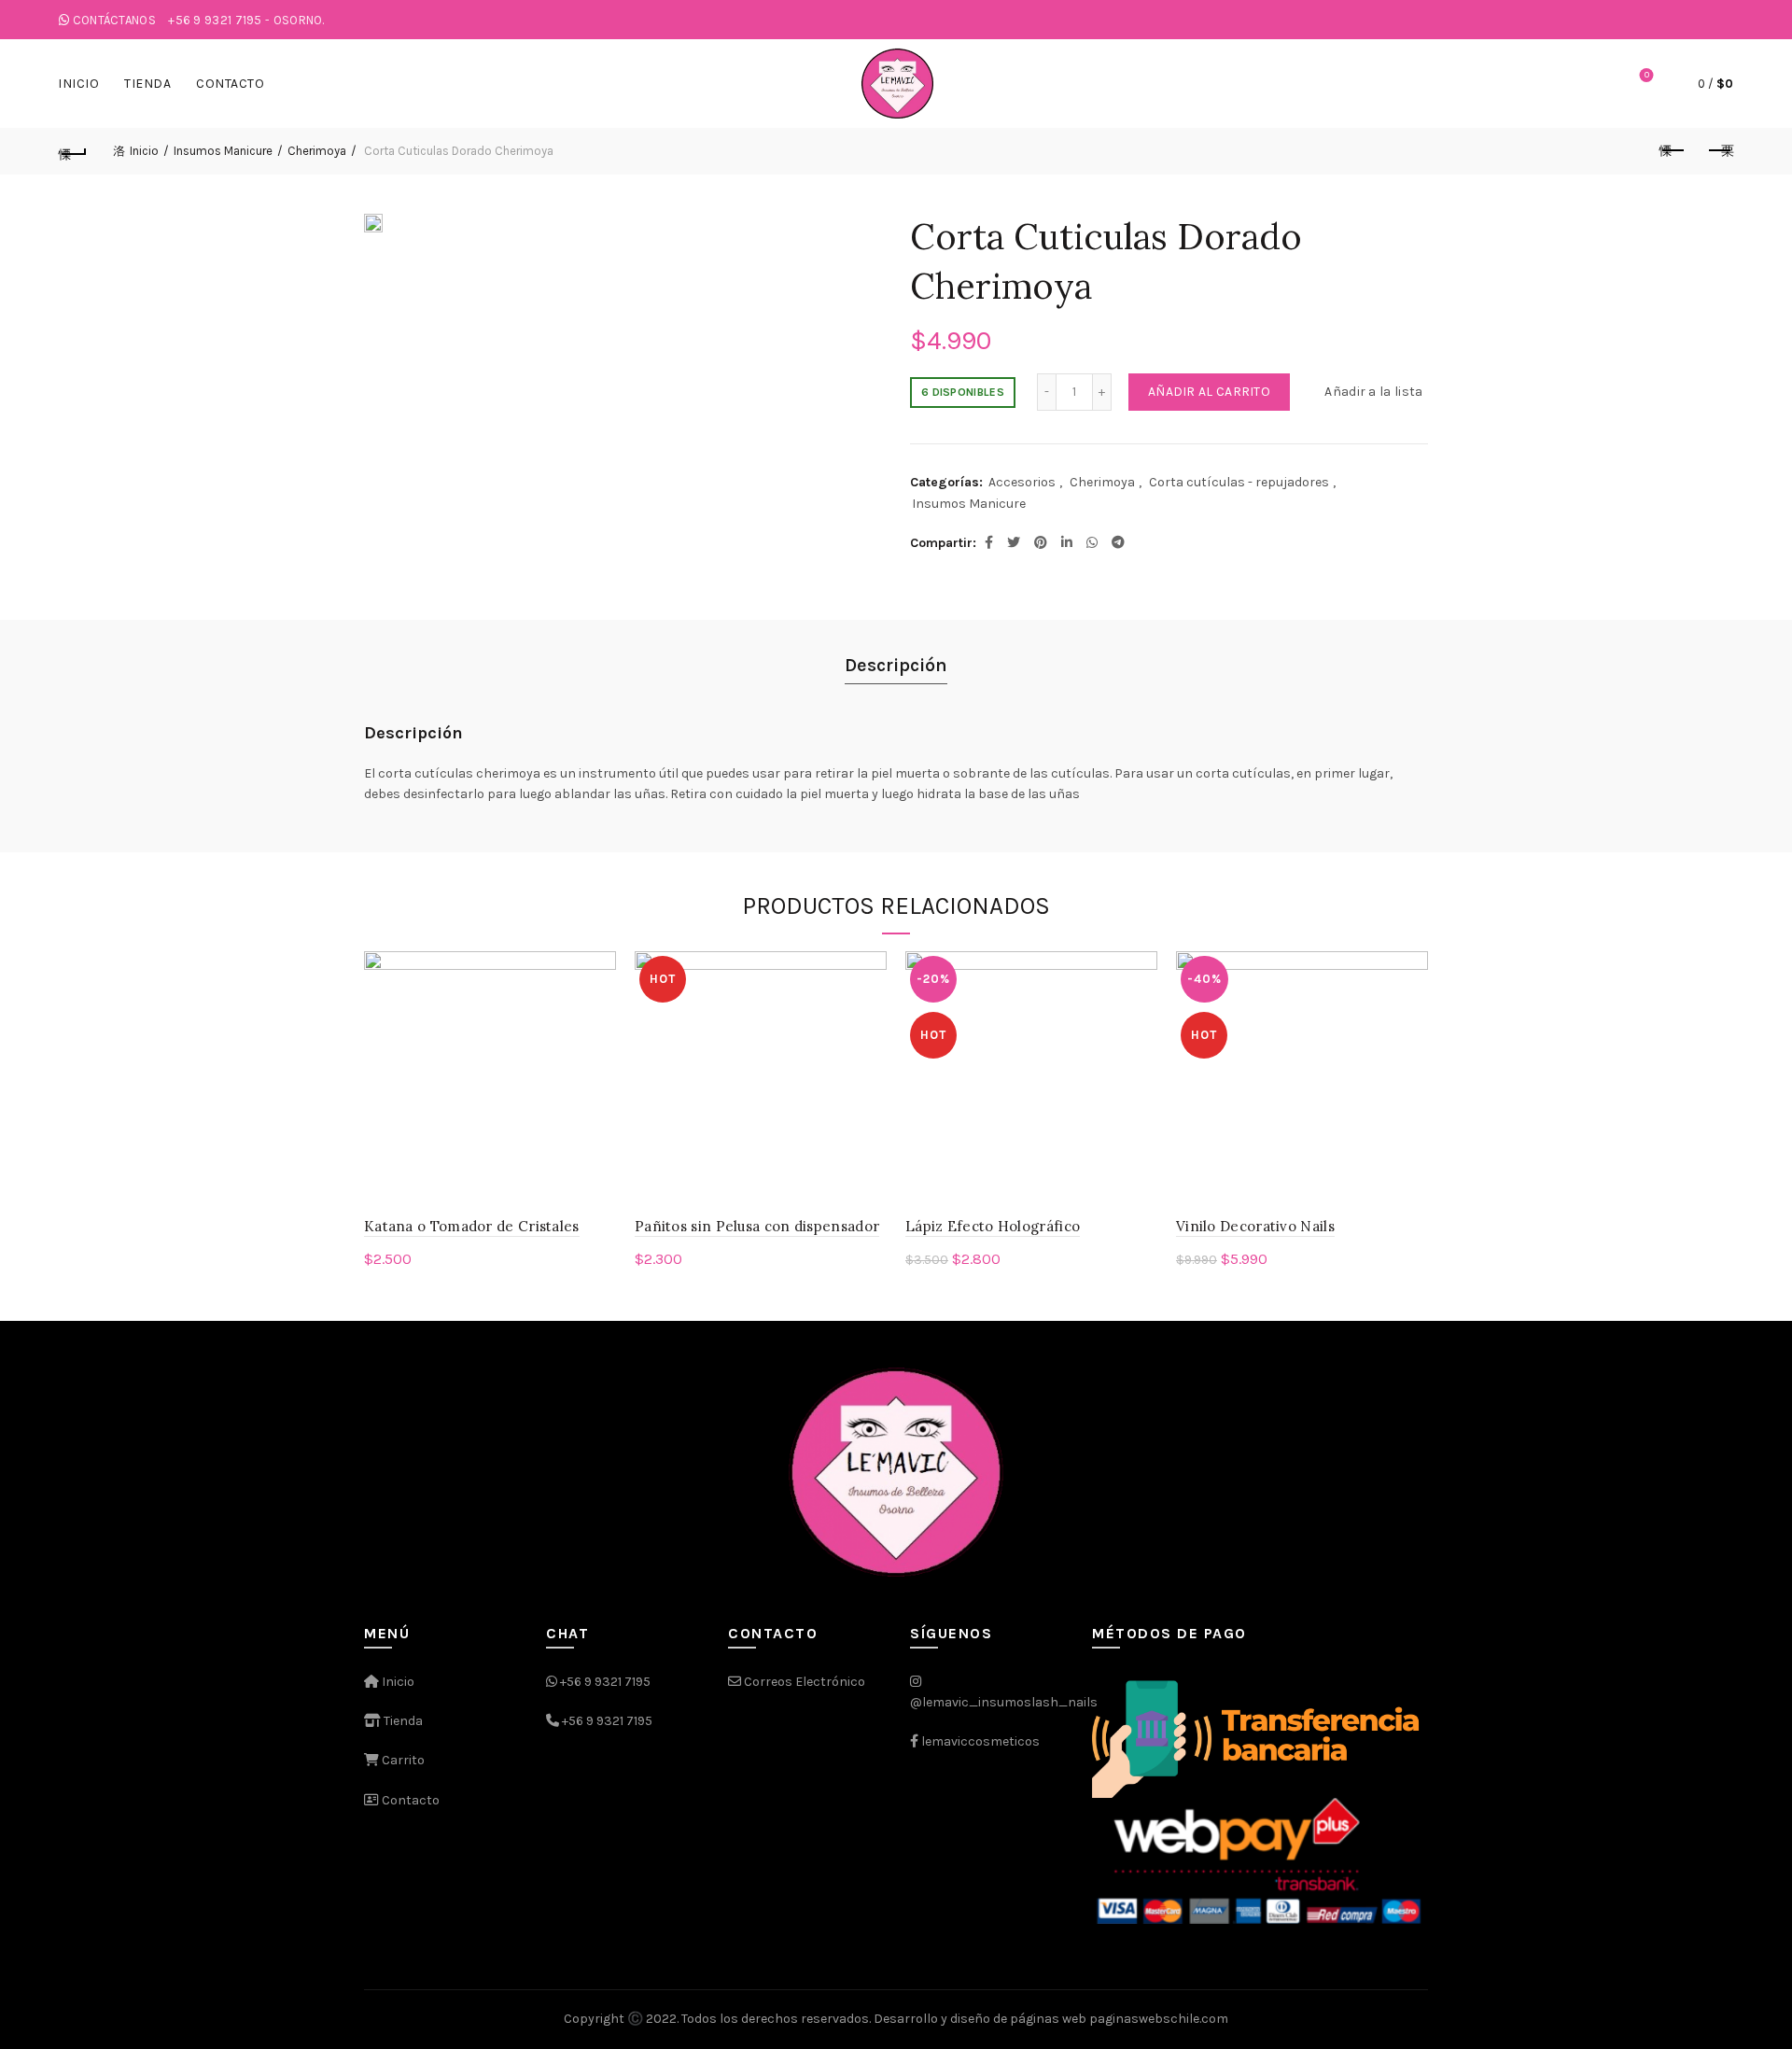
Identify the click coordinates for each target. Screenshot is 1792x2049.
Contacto (230, 84)
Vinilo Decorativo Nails (1255, 1226)
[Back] (73, 151)
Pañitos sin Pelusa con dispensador (757, 1226)
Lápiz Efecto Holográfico (993, 1226)
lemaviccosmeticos (980, 1741)
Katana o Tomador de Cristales (472, 1226)
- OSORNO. (246, 20)
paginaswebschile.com (1159, 2019)
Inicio (78, 84)
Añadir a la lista (1373, 392)
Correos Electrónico (803, 1682)
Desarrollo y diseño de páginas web (980, 2019)
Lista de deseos (1647, 75)
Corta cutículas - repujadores (1239, 482)
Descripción (896, 665)
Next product (1719, 151)
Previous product (1673, 151)
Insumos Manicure (223, 151)
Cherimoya (317, 151)
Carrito (402, 1760)
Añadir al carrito (1209, 392)
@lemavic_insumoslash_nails (1004, 1702)
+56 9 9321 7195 (605, 1682)
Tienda (147, 84)
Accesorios (1022, 482)
